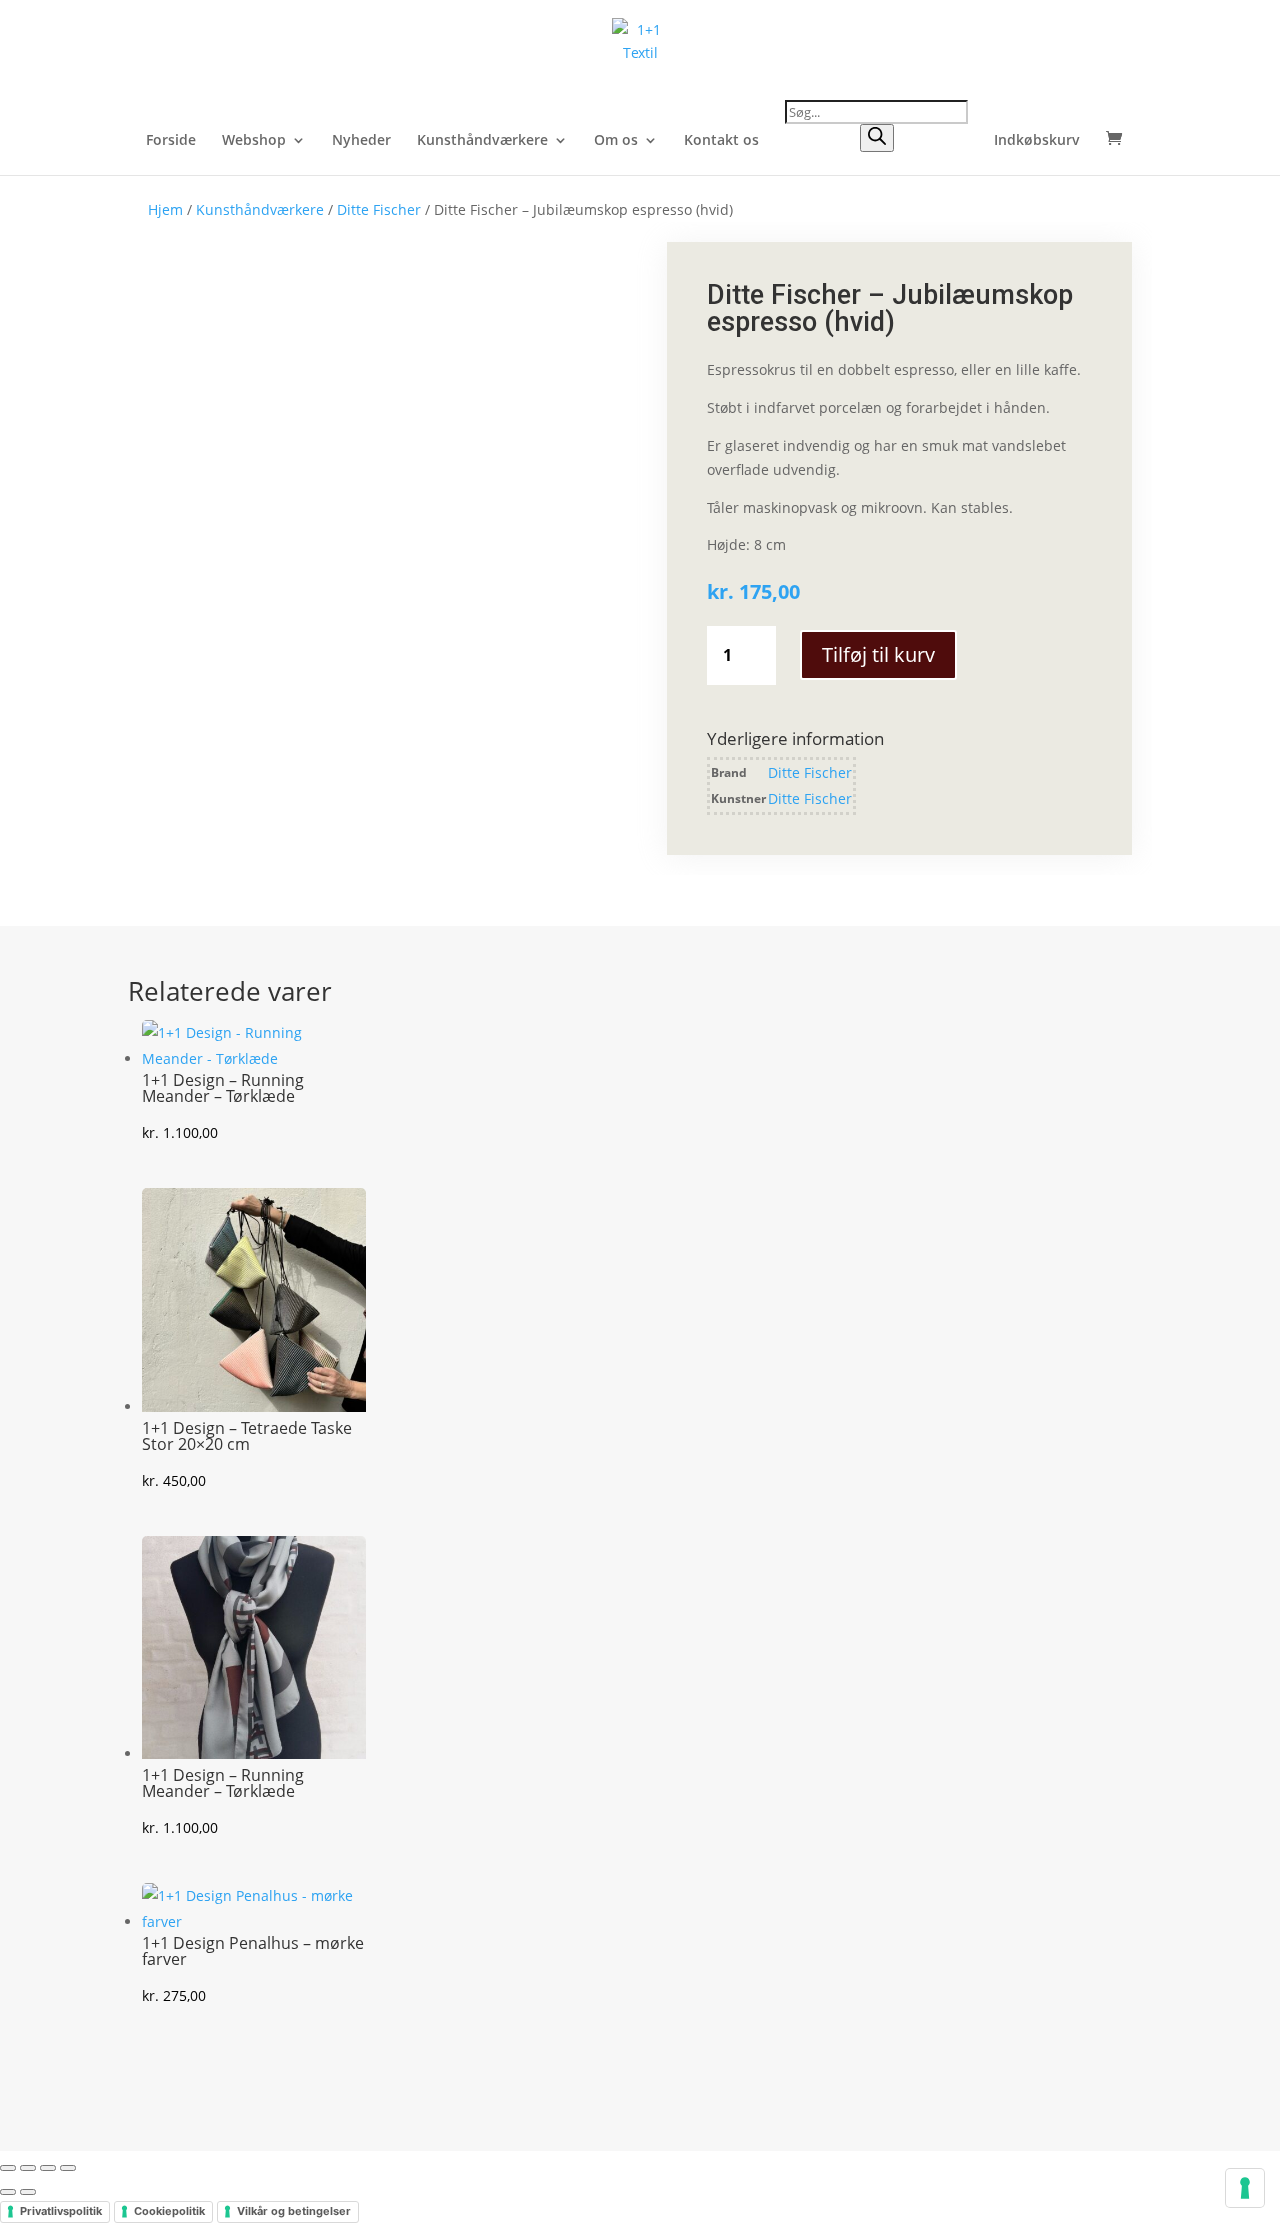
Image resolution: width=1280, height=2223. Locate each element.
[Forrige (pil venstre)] (8, 2192)
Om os (616, 141)
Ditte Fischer (379, 209)
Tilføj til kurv (878, 654)
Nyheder (361, 141)
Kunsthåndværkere (482, 141)
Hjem (165, 209)
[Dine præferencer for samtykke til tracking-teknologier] (1245, 2188)
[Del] (48, 2168)
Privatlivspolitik (61, 2211)
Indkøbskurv (1037, 141)
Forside (171, 141)
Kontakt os (721, 141)
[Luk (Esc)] (68, 2168)
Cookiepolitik (169, 2211)
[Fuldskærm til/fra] (28, 2168)
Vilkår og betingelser (294, 2211)
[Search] (877, 138)
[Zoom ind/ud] (8, 2168)
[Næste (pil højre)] (28, 2192)
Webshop (254, 141)
